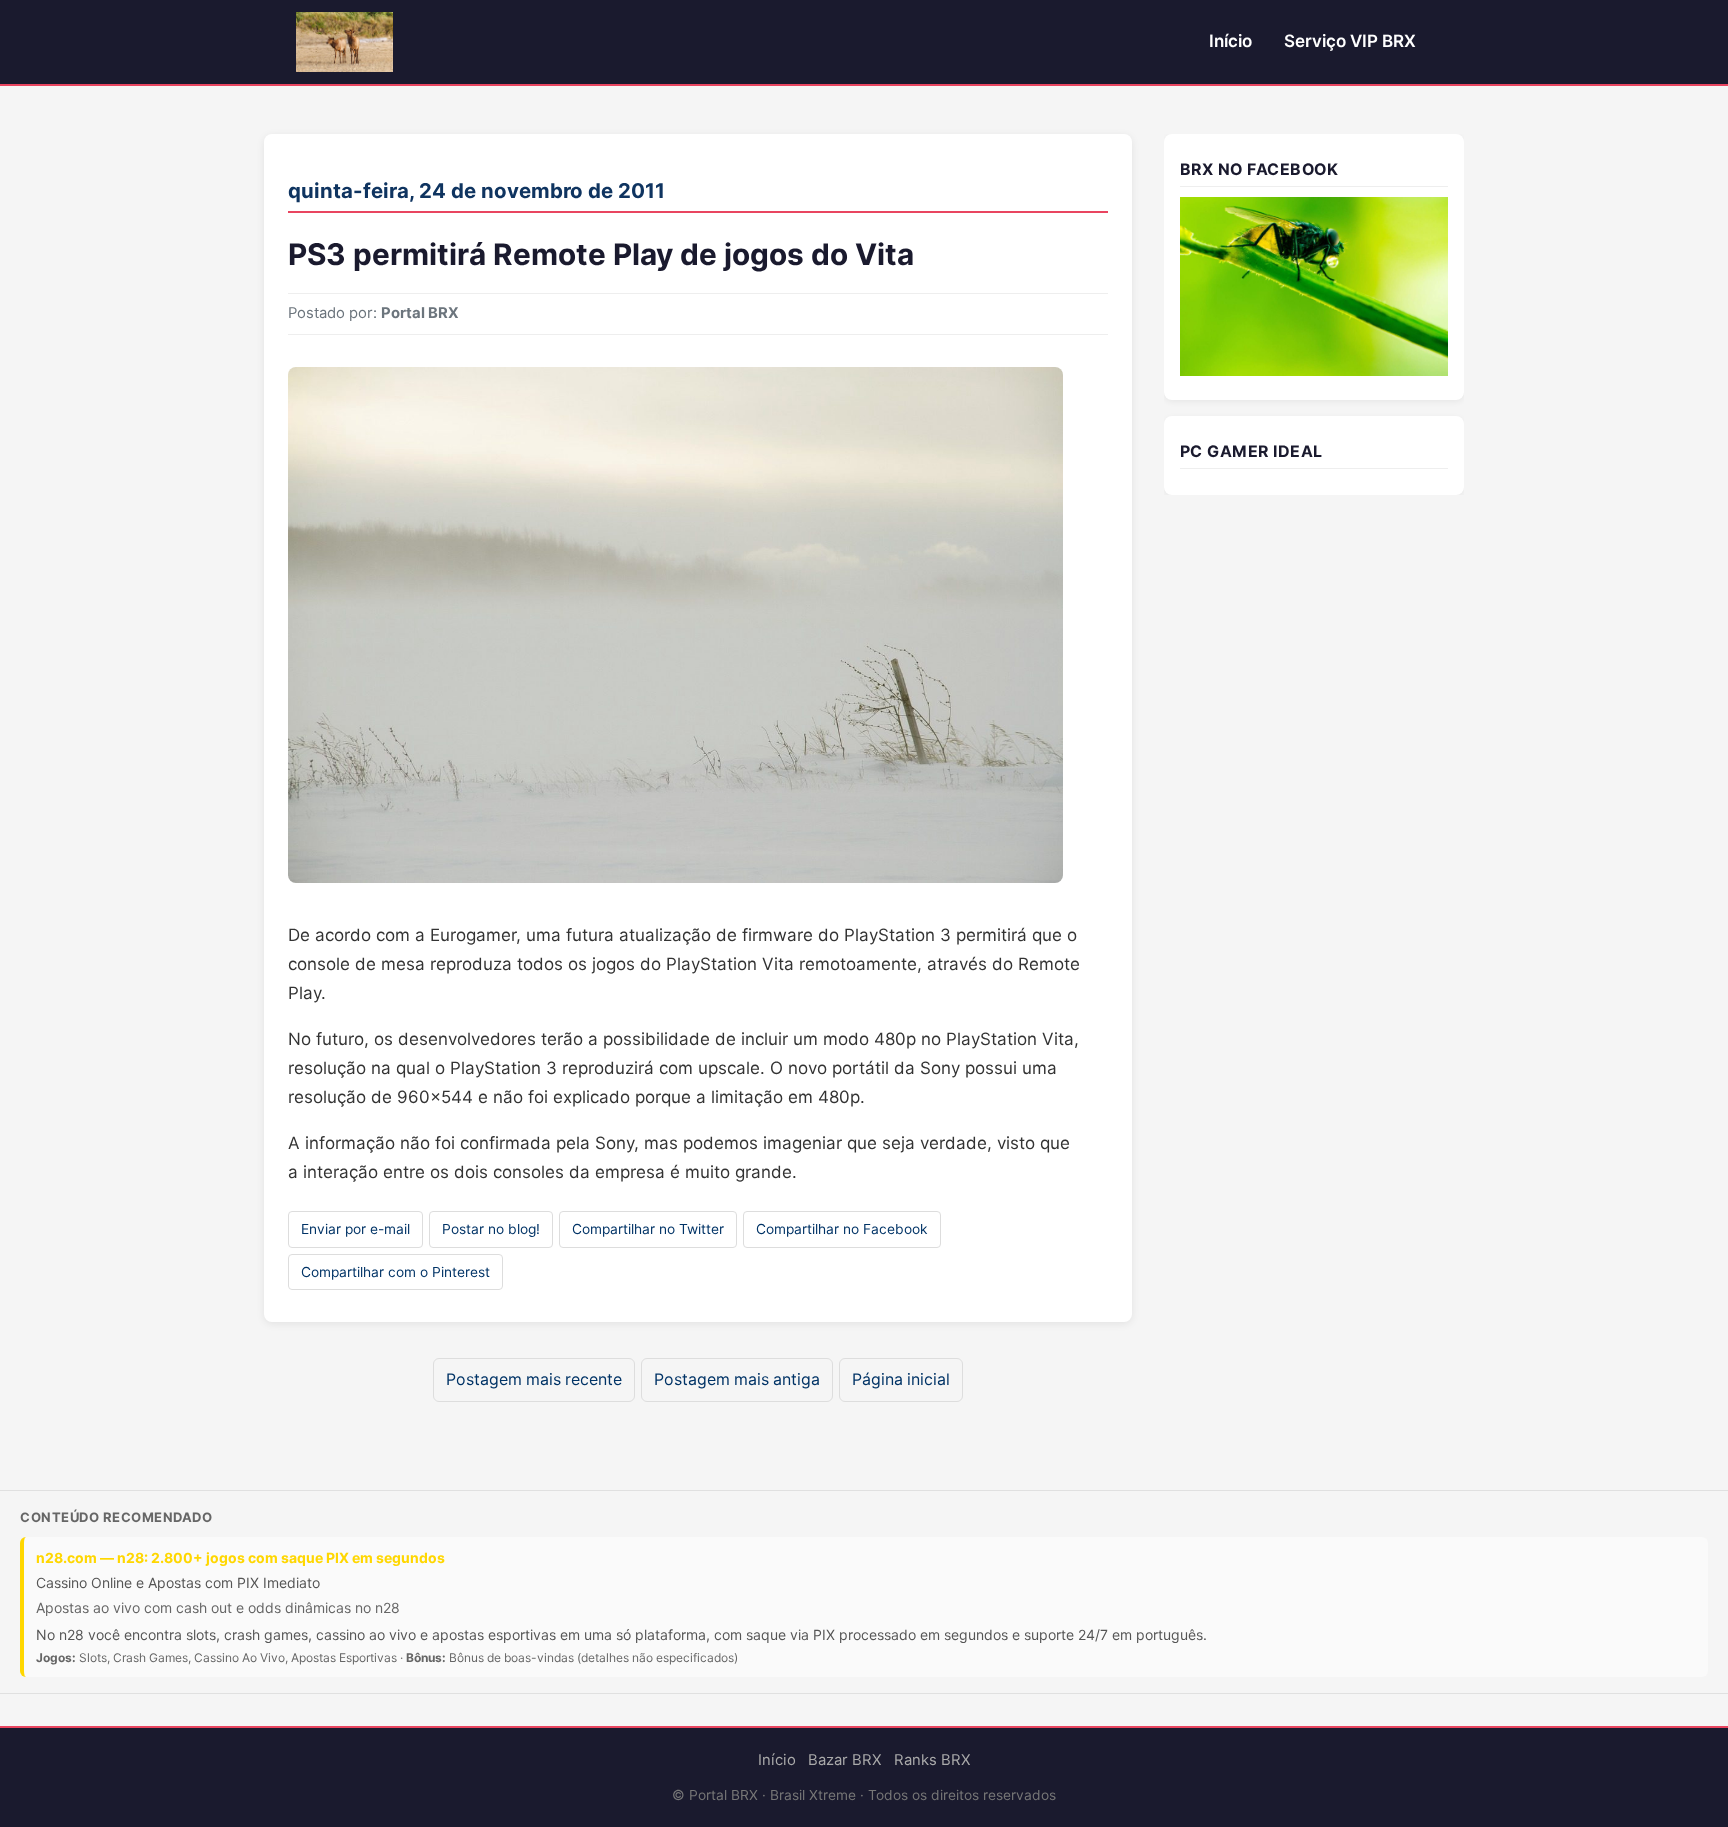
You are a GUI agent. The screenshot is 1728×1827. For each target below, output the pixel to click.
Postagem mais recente (534, 1379)
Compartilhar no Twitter (648, 1229)
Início (1230, 41)
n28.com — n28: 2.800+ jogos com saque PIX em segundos (240, 1557)
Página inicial (901, 1379)
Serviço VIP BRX (1350, 41)
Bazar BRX (845, 1760)
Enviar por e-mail (355, 1229)
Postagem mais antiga (737, 1379)
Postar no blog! (491, 1229)
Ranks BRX (932, 1760)
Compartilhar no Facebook (842, 1229)
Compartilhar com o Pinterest (395, 1272)
